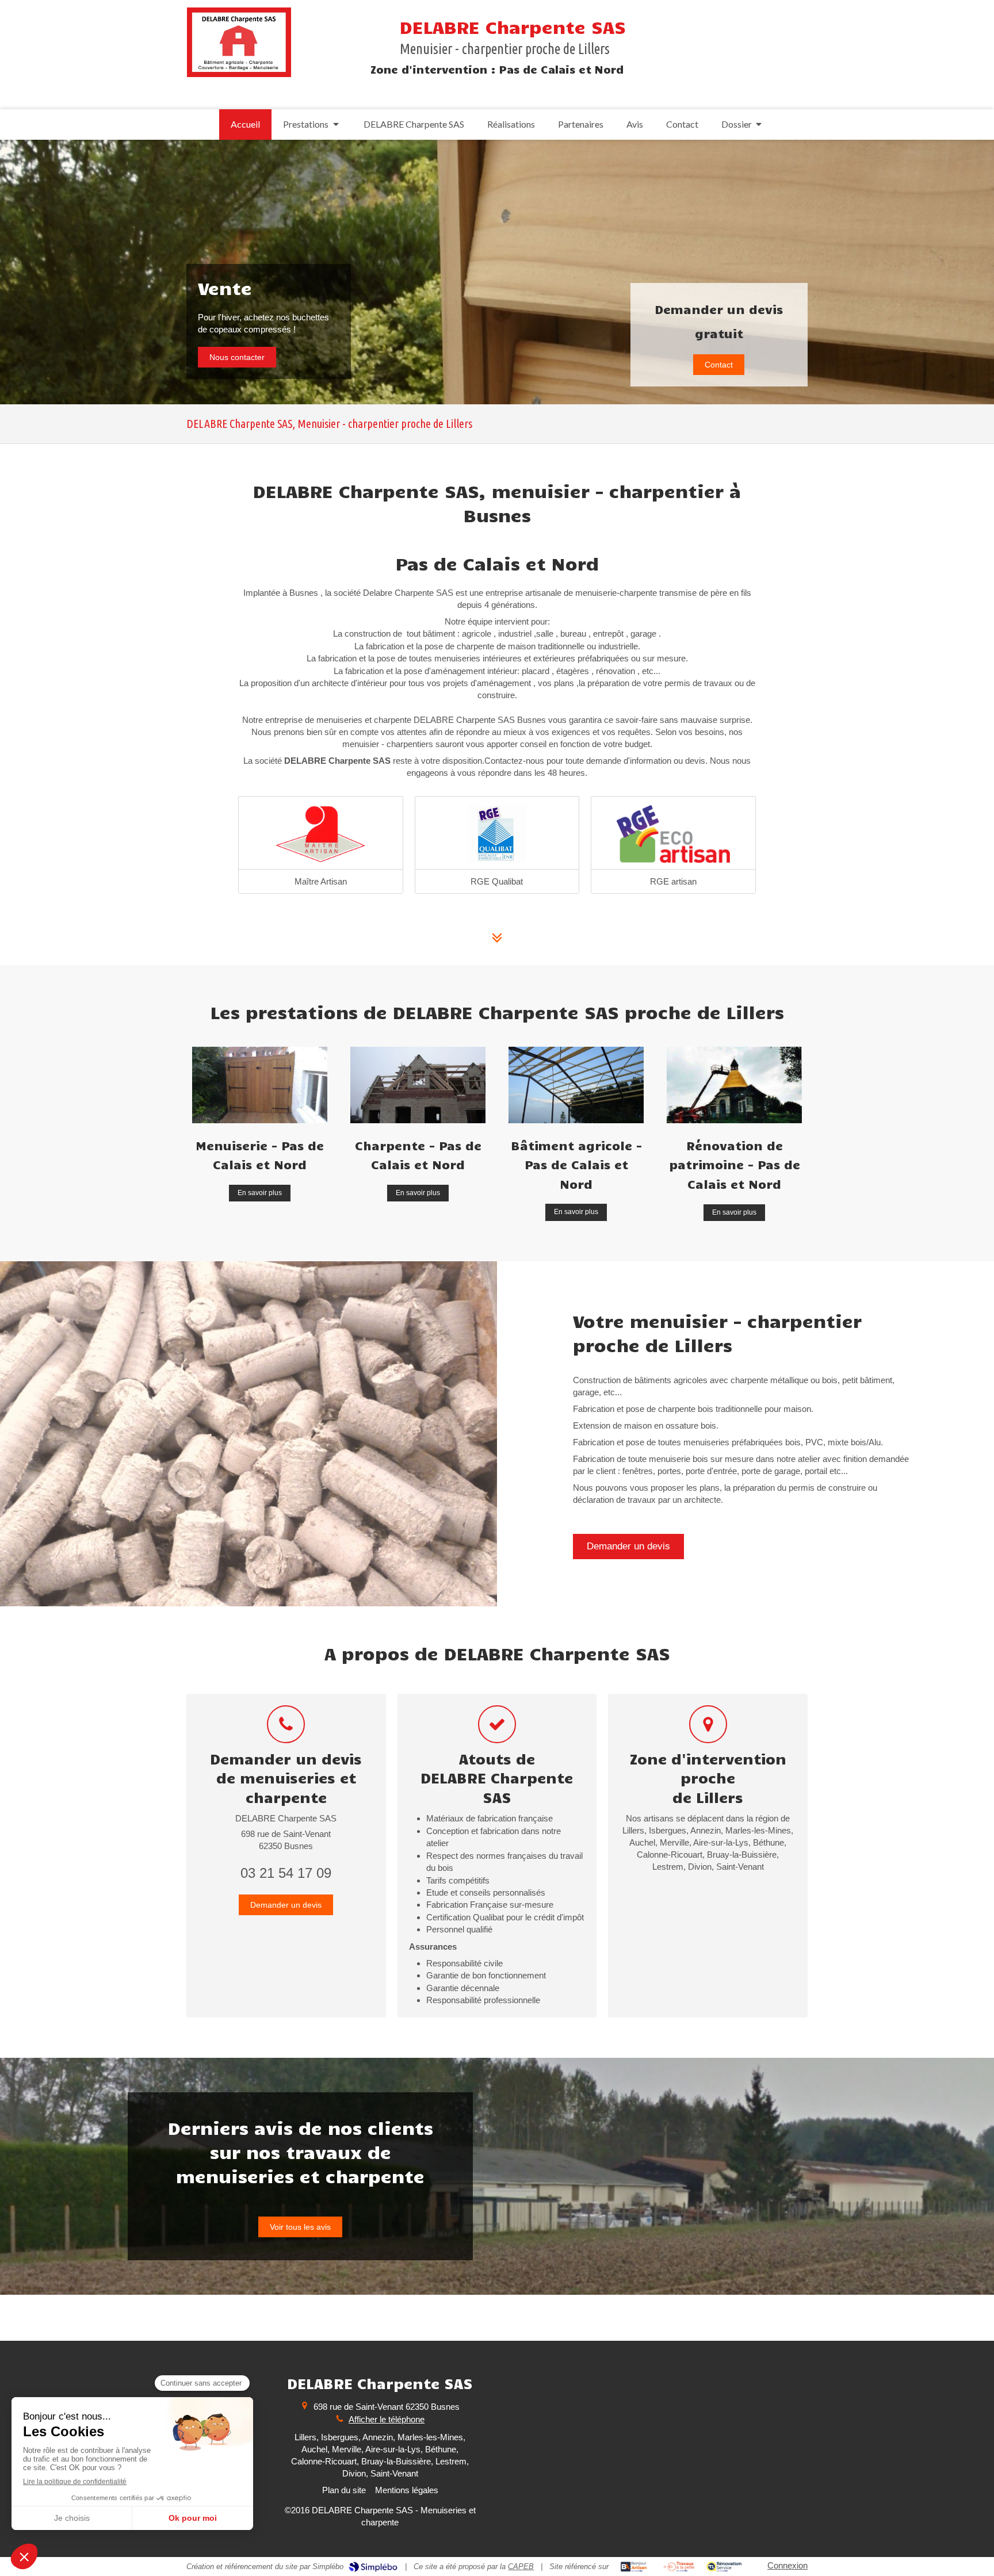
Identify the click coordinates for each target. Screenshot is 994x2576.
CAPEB (521, 2567)
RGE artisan (673, 881)
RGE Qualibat (497, 881)
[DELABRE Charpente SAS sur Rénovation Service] (725, 2567)
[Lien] (673, 834)
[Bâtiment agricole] (576, 1085)
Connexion (787, 2565)
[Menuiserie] (260, 1085)
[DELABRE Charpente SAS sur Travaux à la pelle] (679, 2567)
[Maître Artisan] (321, 834)
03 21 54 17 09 (286, 1873)
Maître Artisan (321, 881)
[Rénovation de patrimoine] (734, 1085)
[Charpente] (418, 1085)
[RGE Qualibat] (497, 834)
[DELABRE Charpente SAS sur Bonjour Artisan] (634, 2567)
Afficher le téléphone (387, 2419)
